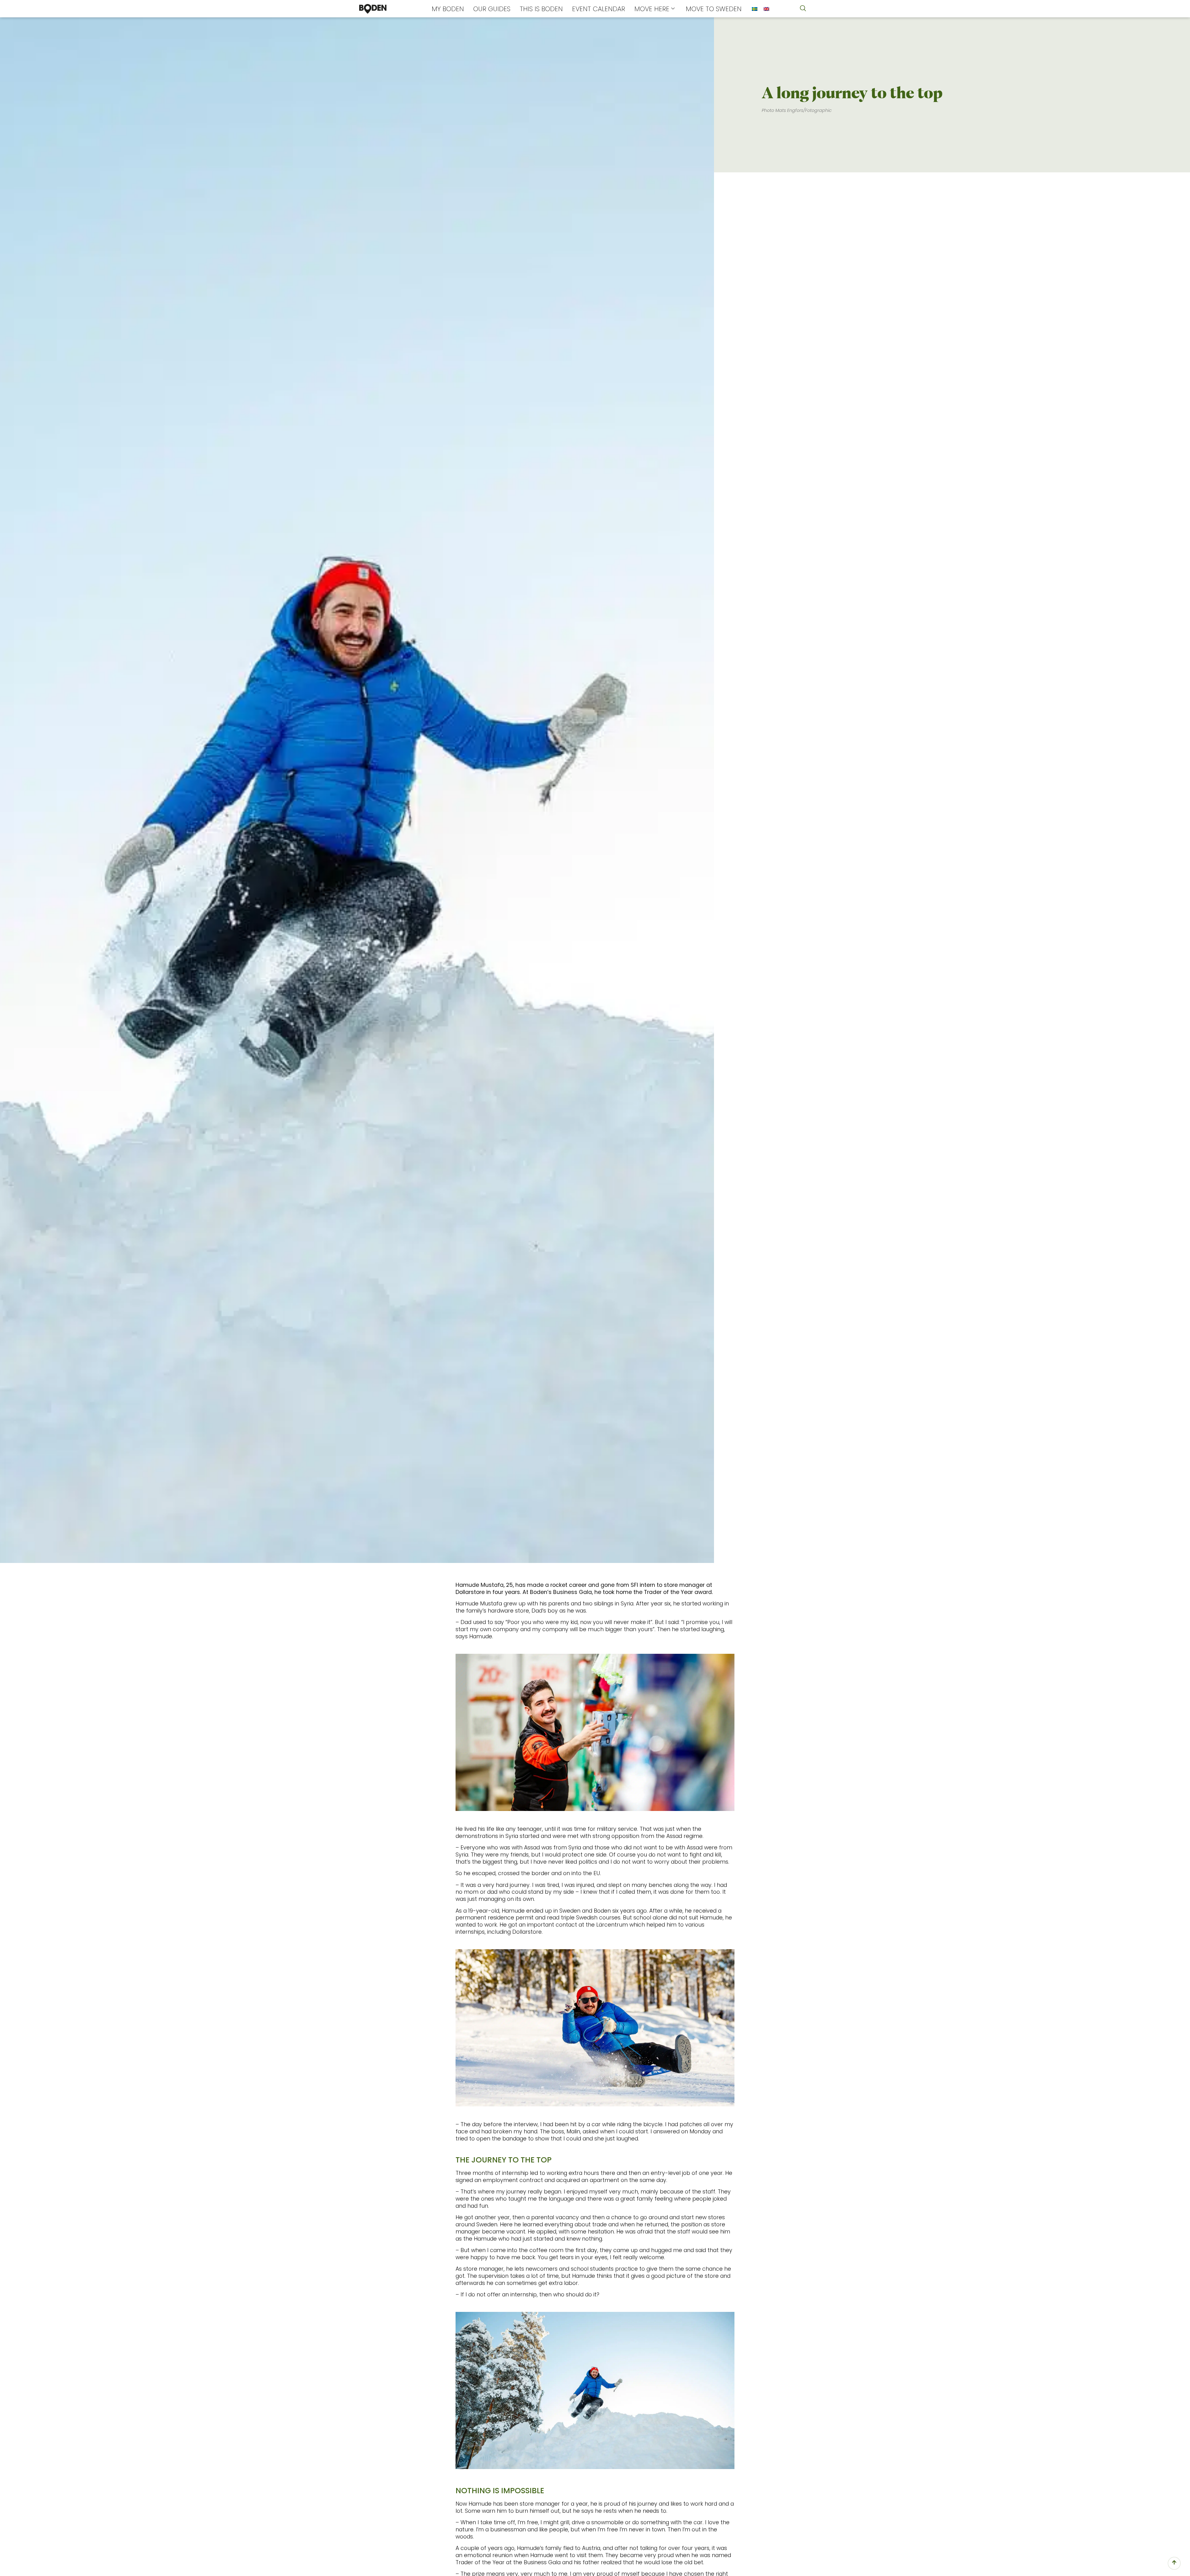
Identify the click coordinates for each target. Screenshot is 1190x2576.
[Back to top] (1174, 2563)
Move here (652, 9)
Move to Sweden (714, 9)
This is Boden (541, 9)
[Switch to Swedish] (755, 9)
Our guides (492, 9)
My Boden (448, 9)
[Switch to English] (766, 9)
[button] (803, 9)
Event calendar (599, 9)
